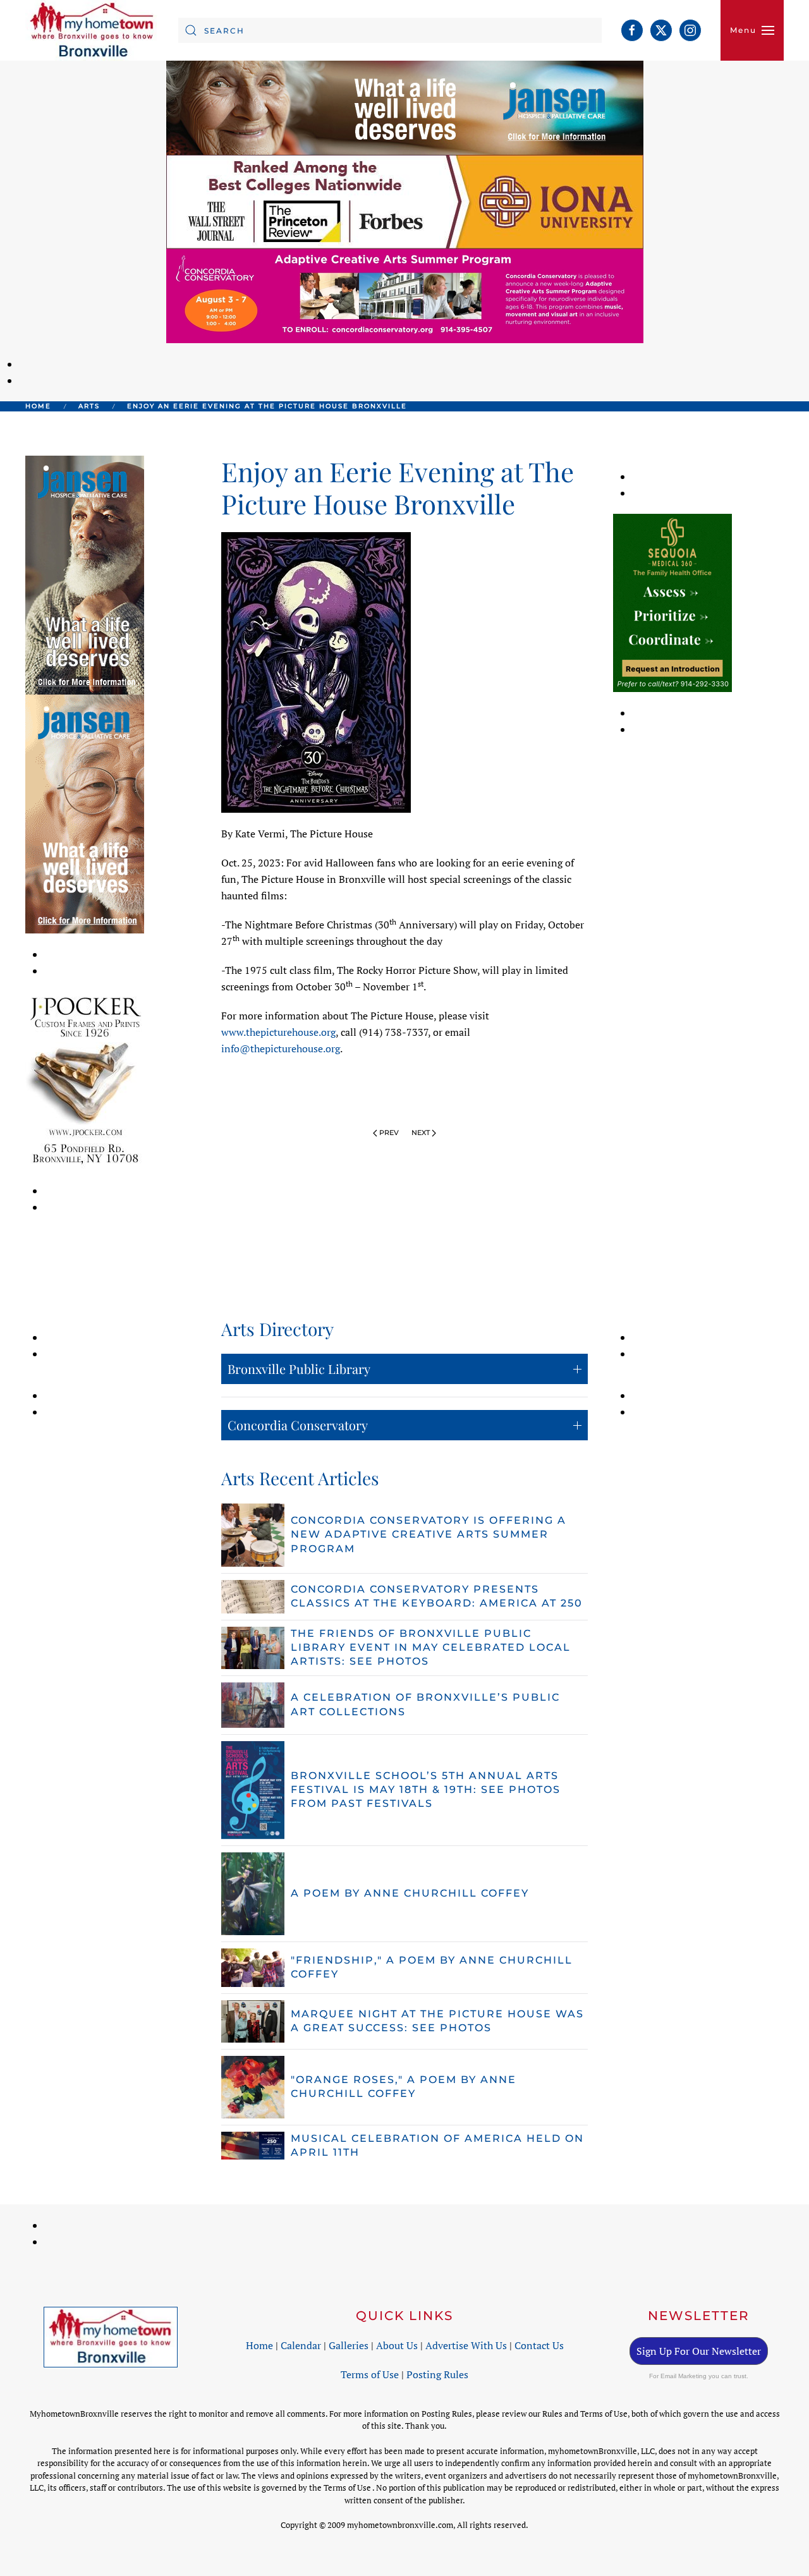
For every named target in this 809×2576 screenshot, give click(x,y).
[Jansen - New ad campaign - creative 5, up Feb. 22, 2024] (85, 574)
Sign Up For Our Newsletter (699, 2351)
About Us (397, 2345)
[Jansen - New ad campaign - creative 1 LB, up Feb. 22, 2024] (405, 107)
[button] (752, 30)
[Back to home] (92, 30)
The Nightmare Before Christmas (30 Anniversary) (341, 925)
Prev (389, 1133)
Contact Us (539, 2345)
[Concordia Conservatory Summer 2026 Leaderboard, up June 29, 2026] (405, 295)
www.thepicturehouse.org (278, 1032)
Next (421, 1133)
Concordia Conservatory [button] (298, 1425)
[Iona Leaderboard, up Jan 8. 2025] (405, 201)
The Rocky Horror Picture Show (407, 970)
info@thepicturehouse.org (281, 1048)
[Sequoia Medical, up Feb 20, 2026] (672, 602)
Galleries (349, 2345)
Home (259, 2345)
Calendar (301, 2345)
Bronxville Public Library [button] (299, 1369)
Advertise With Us (466, 2345)
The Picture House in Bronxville (313, 879)
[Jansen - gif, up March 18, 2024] (85, 813)
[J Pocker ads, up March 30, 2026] (85, 1079)
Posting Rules (437, 2374)
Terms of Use (370, 2374)
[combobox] (390, 30)
